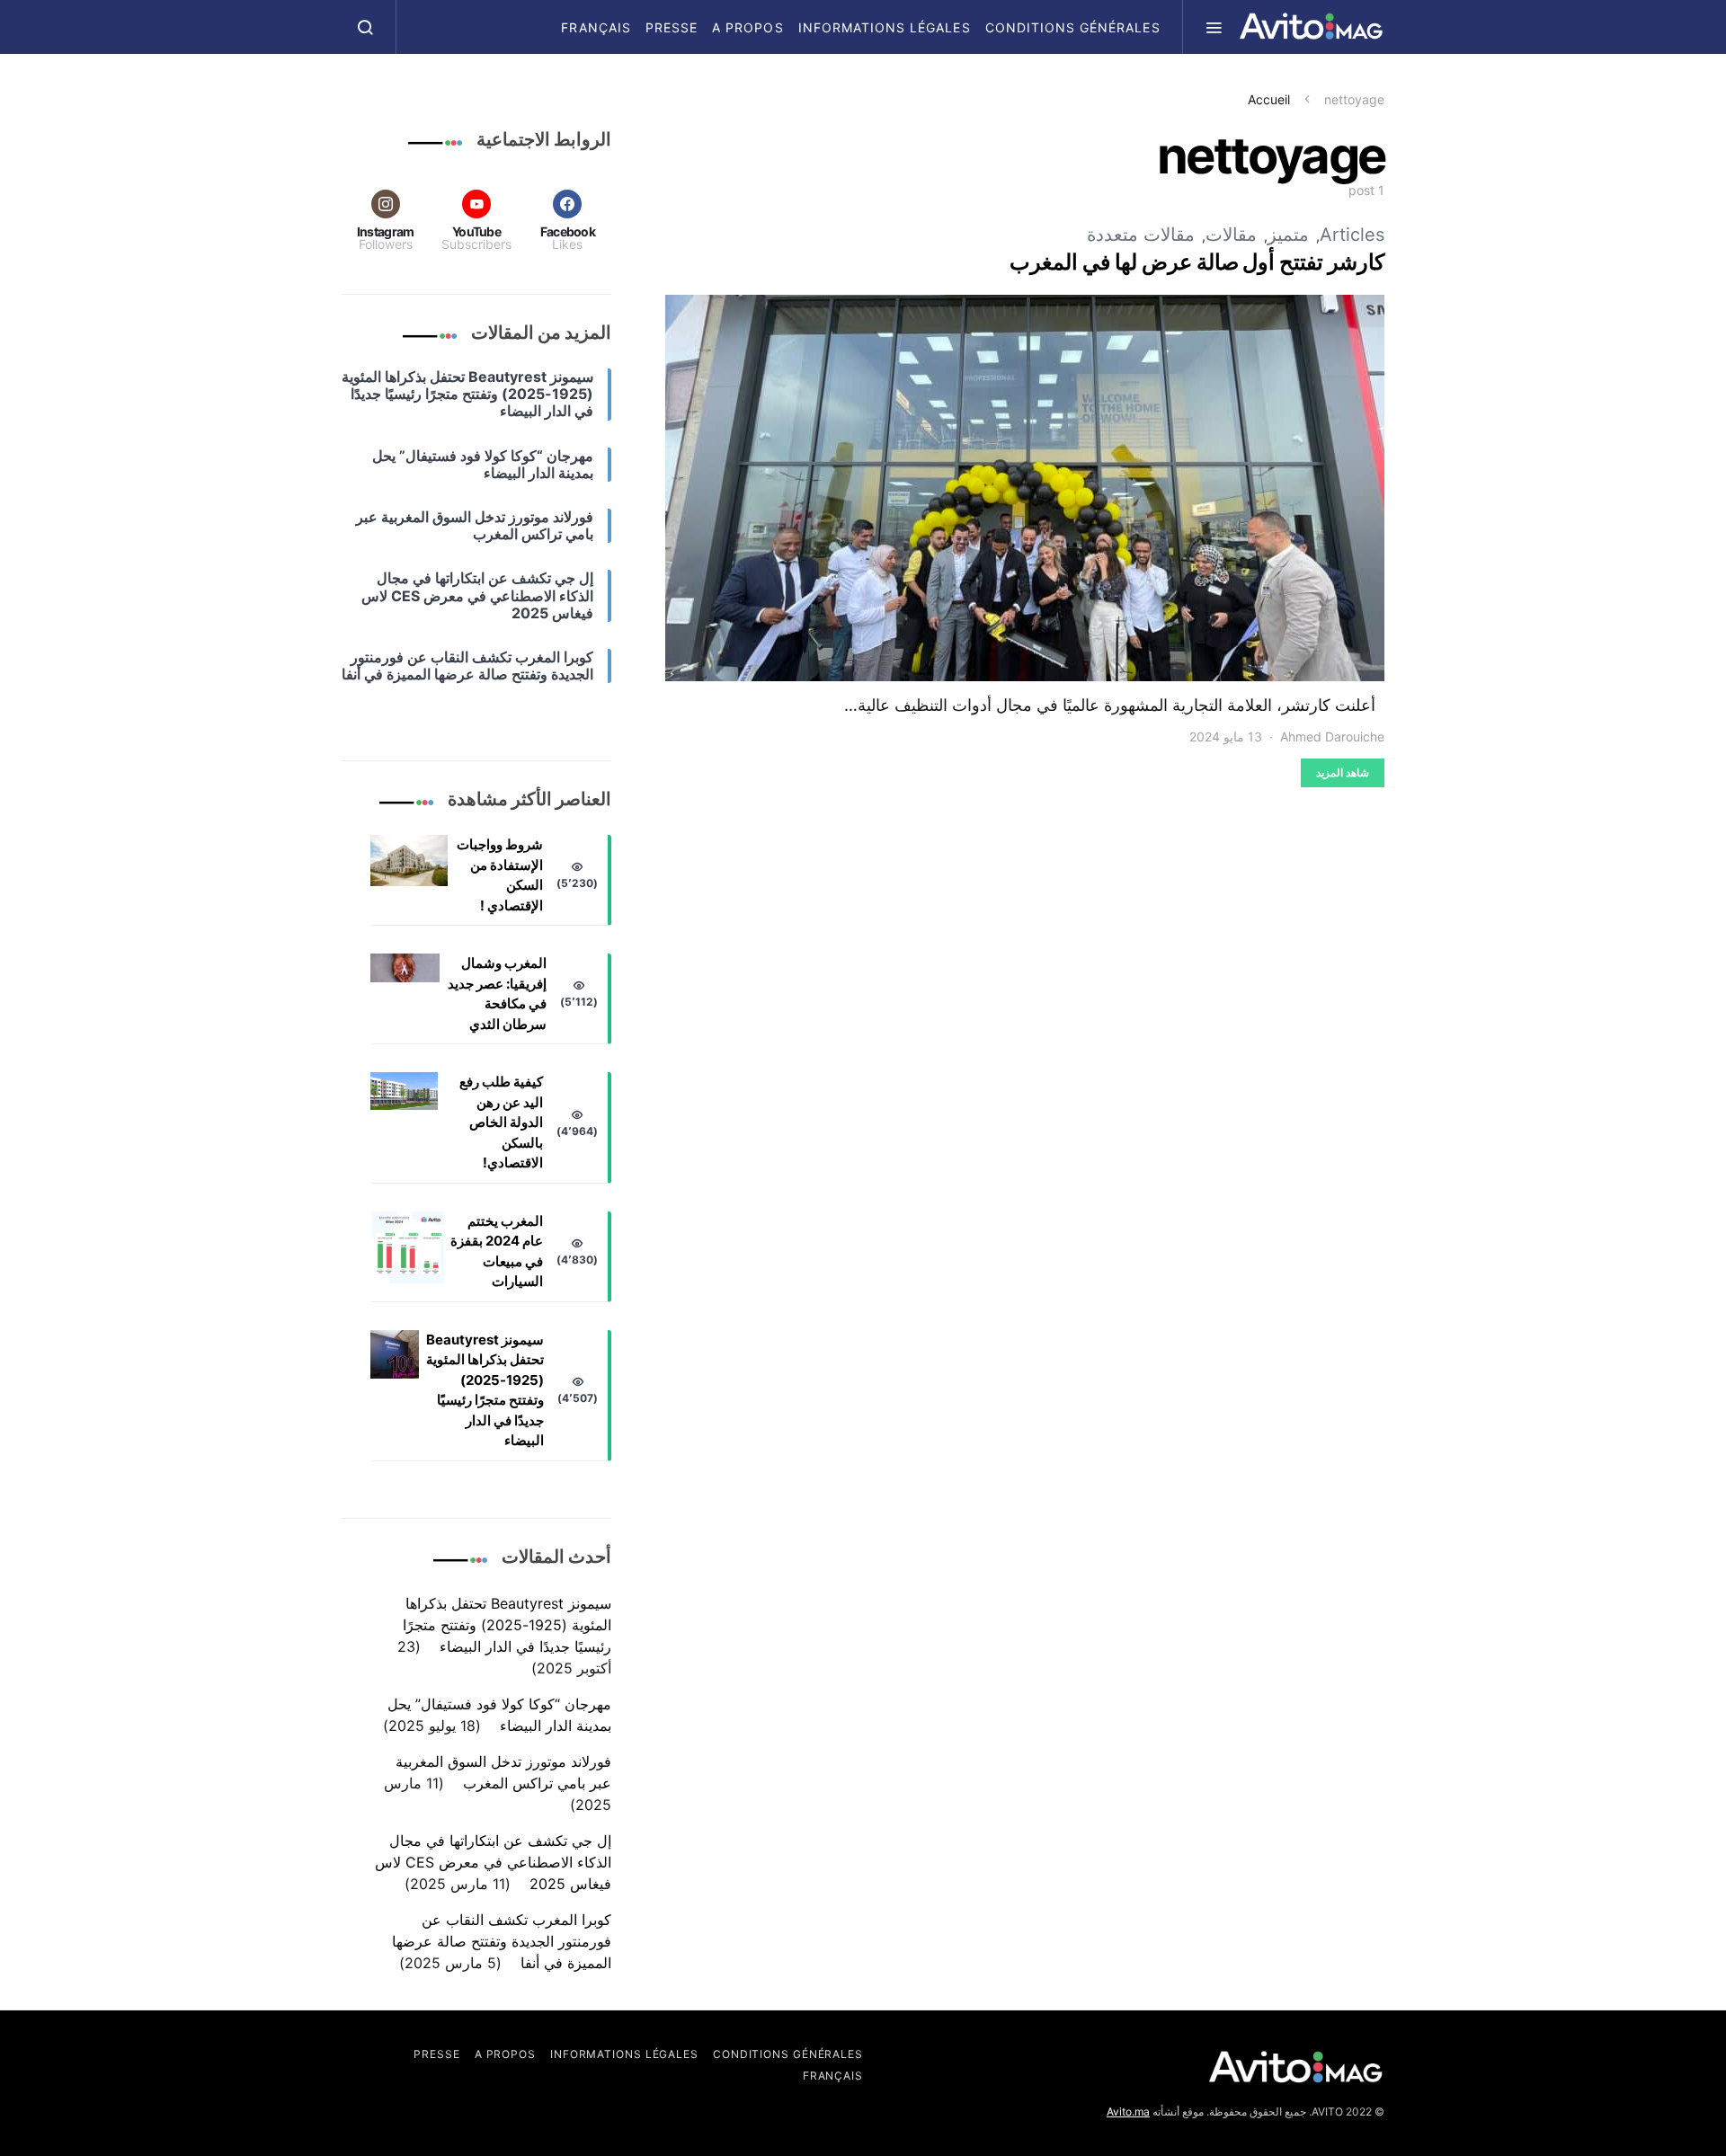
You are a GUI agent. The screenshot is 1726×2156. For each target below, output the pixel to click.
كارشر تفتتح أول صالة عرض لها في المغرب (1197, 262)
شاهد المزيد (1343, 772)
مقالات (1231, 235)
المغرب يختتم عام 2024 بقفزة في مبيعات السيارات (497, 1251)
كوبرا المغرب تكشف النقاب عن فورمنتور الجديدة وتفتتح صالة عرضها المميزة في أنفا (502, 1941)
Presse (672, 27)
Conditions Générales (1073, 27)
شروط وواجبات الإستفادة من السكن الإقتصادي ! (500, 875)
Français (596, 27)
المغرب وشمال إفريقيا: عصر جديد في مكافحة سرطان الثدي (497, 994)
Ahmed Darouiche (1332, 736)
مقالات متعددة (1141, 235)
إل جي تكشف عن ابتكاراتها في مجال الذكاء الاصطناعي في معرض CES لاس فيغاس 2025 (493, 1862)
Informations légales (885, 27)
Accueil (1269, 99)
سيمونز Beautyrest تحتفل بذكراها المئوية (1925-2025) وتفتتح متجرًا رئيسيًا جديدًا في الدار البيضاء (485, 1390)
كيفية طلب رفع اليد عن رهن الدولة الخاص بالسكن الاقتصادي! (501, 1122)
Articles (1352, 235)
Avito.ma (1128, 2112)
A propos (747, 27)
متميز (1288, 235)
